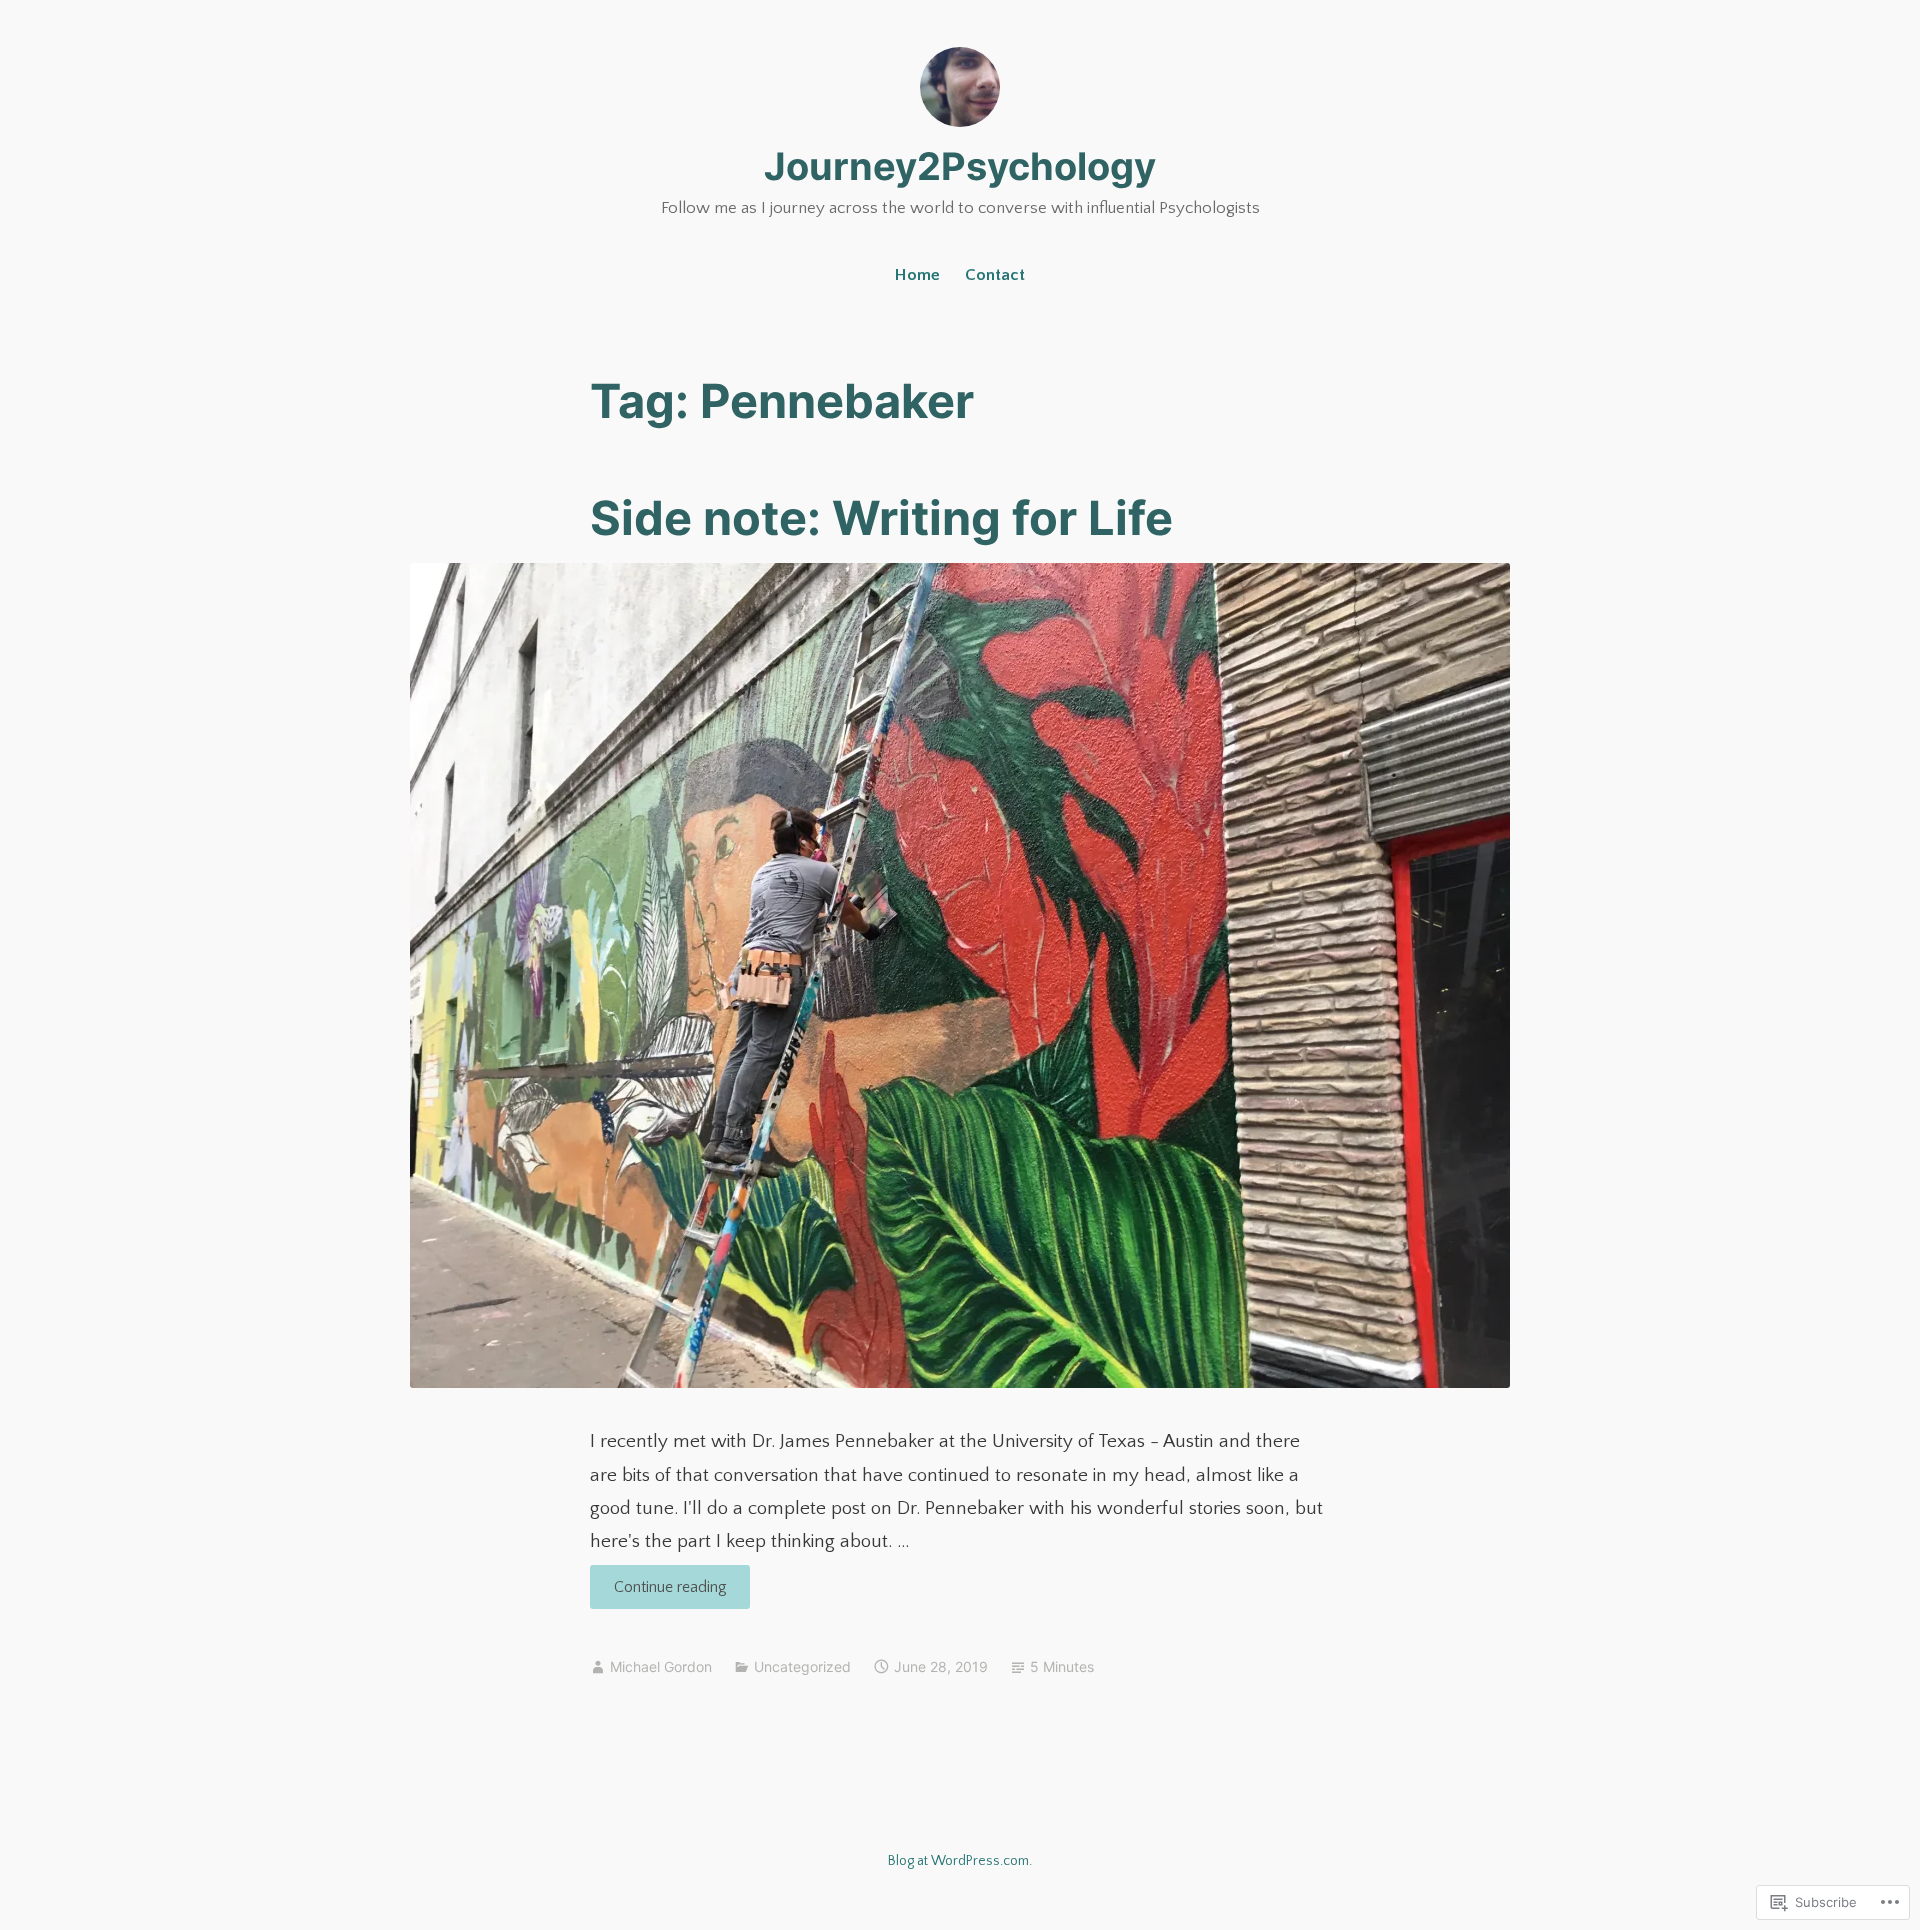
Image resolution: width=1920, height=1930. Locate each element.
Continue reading (658, 1593)
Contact (995, 275)
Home (917, 275)
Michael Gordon (661, 1666)
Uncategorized (802, 1666)
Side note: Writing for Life (881, 517)
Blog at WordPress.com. (960, 1861)
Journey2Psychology (960, 166)
